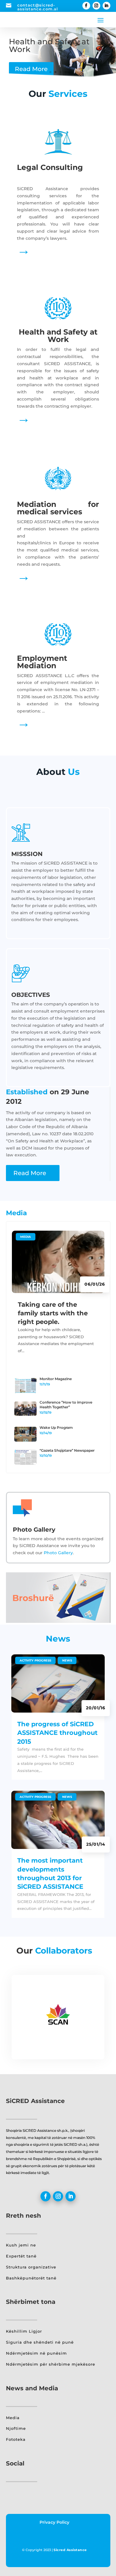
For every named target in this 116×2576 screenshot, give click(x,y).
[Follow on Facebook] (86, 6)
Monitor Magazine (56, 1379)
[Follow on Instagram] (96, 6)
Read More (31, 69)
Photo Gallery (58, 1553)
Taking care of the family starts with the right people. (53, 1313)
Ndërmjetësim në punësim (36, 2353)
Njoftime (16, 2428)
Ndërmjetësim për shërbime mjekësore (51, 2364)
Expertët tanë (21, 2256)
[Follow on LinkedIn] (106, 6)
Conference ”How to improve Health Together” (66, 1405)
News (67, 1660)
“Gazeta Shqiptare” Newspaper (67, 1450)
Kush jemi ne (21, 2245)
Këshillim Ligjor (24, 2331)
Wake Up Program (56, 1427)
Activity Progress (35, 1660)
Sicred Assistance (70, 2550)
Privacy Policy (54, 2522)
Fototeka (16, 2439)
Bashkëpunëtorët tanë (31, 2278)
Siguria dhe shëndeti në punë (40, 2342)
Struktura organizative (31, 2267)
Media (26, 1237)
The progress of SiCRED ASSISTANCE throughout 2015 (57, 1733)
